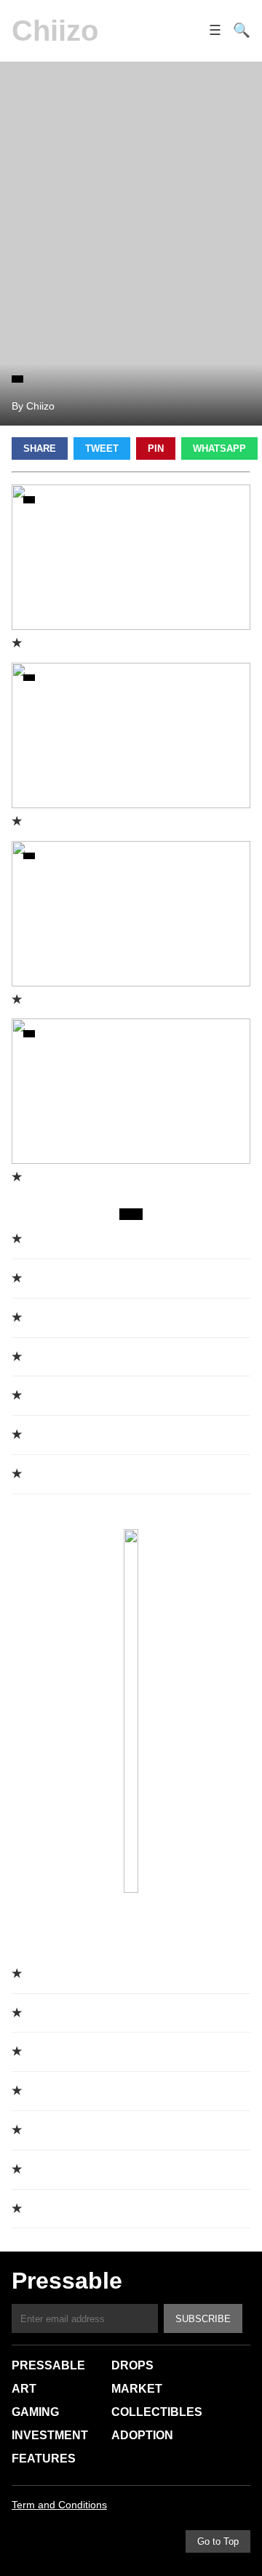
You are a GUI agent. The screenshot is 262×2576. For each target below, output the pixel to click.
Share (40, 448)
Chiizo (55, 31)
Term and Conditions (59, 2505)
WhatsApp (219, 448)
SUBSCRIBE (203, 2319)
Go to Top (218, 2541)
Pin (156, 448)
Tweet (102, 448)
